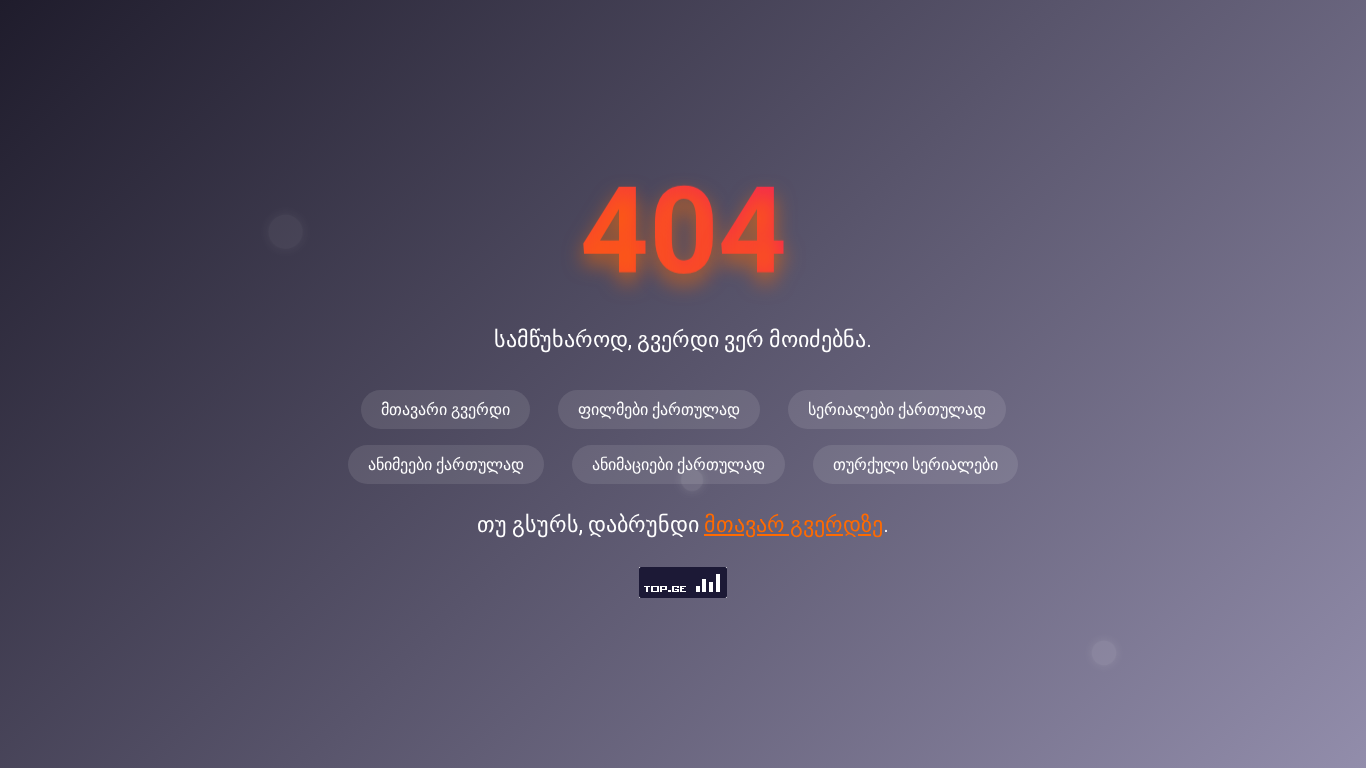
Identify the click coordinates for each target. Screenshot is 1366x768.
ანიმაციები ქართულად (678, 464)
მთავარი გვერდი (445, 409)
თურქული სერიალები (915, 464)
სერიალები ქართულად (897, 409)
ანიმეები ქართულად (446, 464)
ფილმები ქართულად (659, 409)
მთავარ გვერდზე (793, 524)
